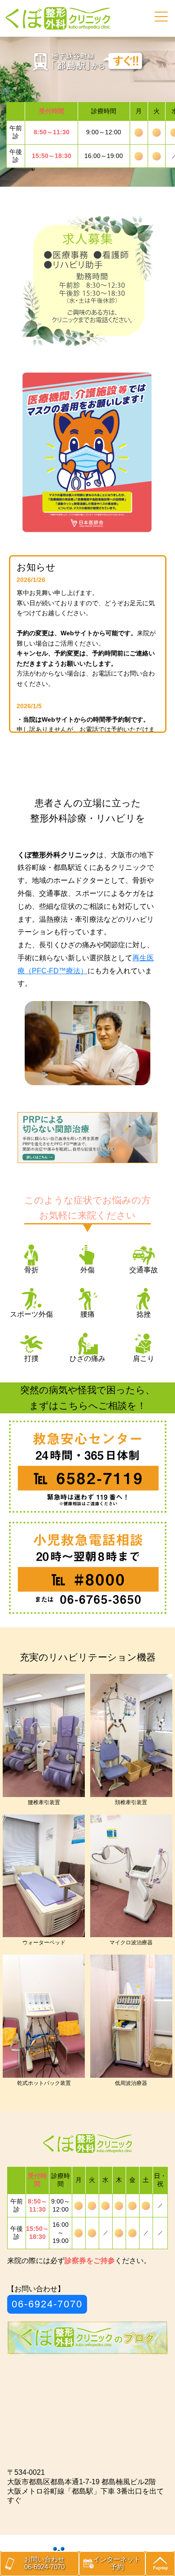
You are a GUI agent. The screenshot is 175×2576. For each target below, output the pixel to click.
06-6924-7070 (47, 2304)
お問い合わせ (44, 2563)
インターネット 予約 (117, 2563)
